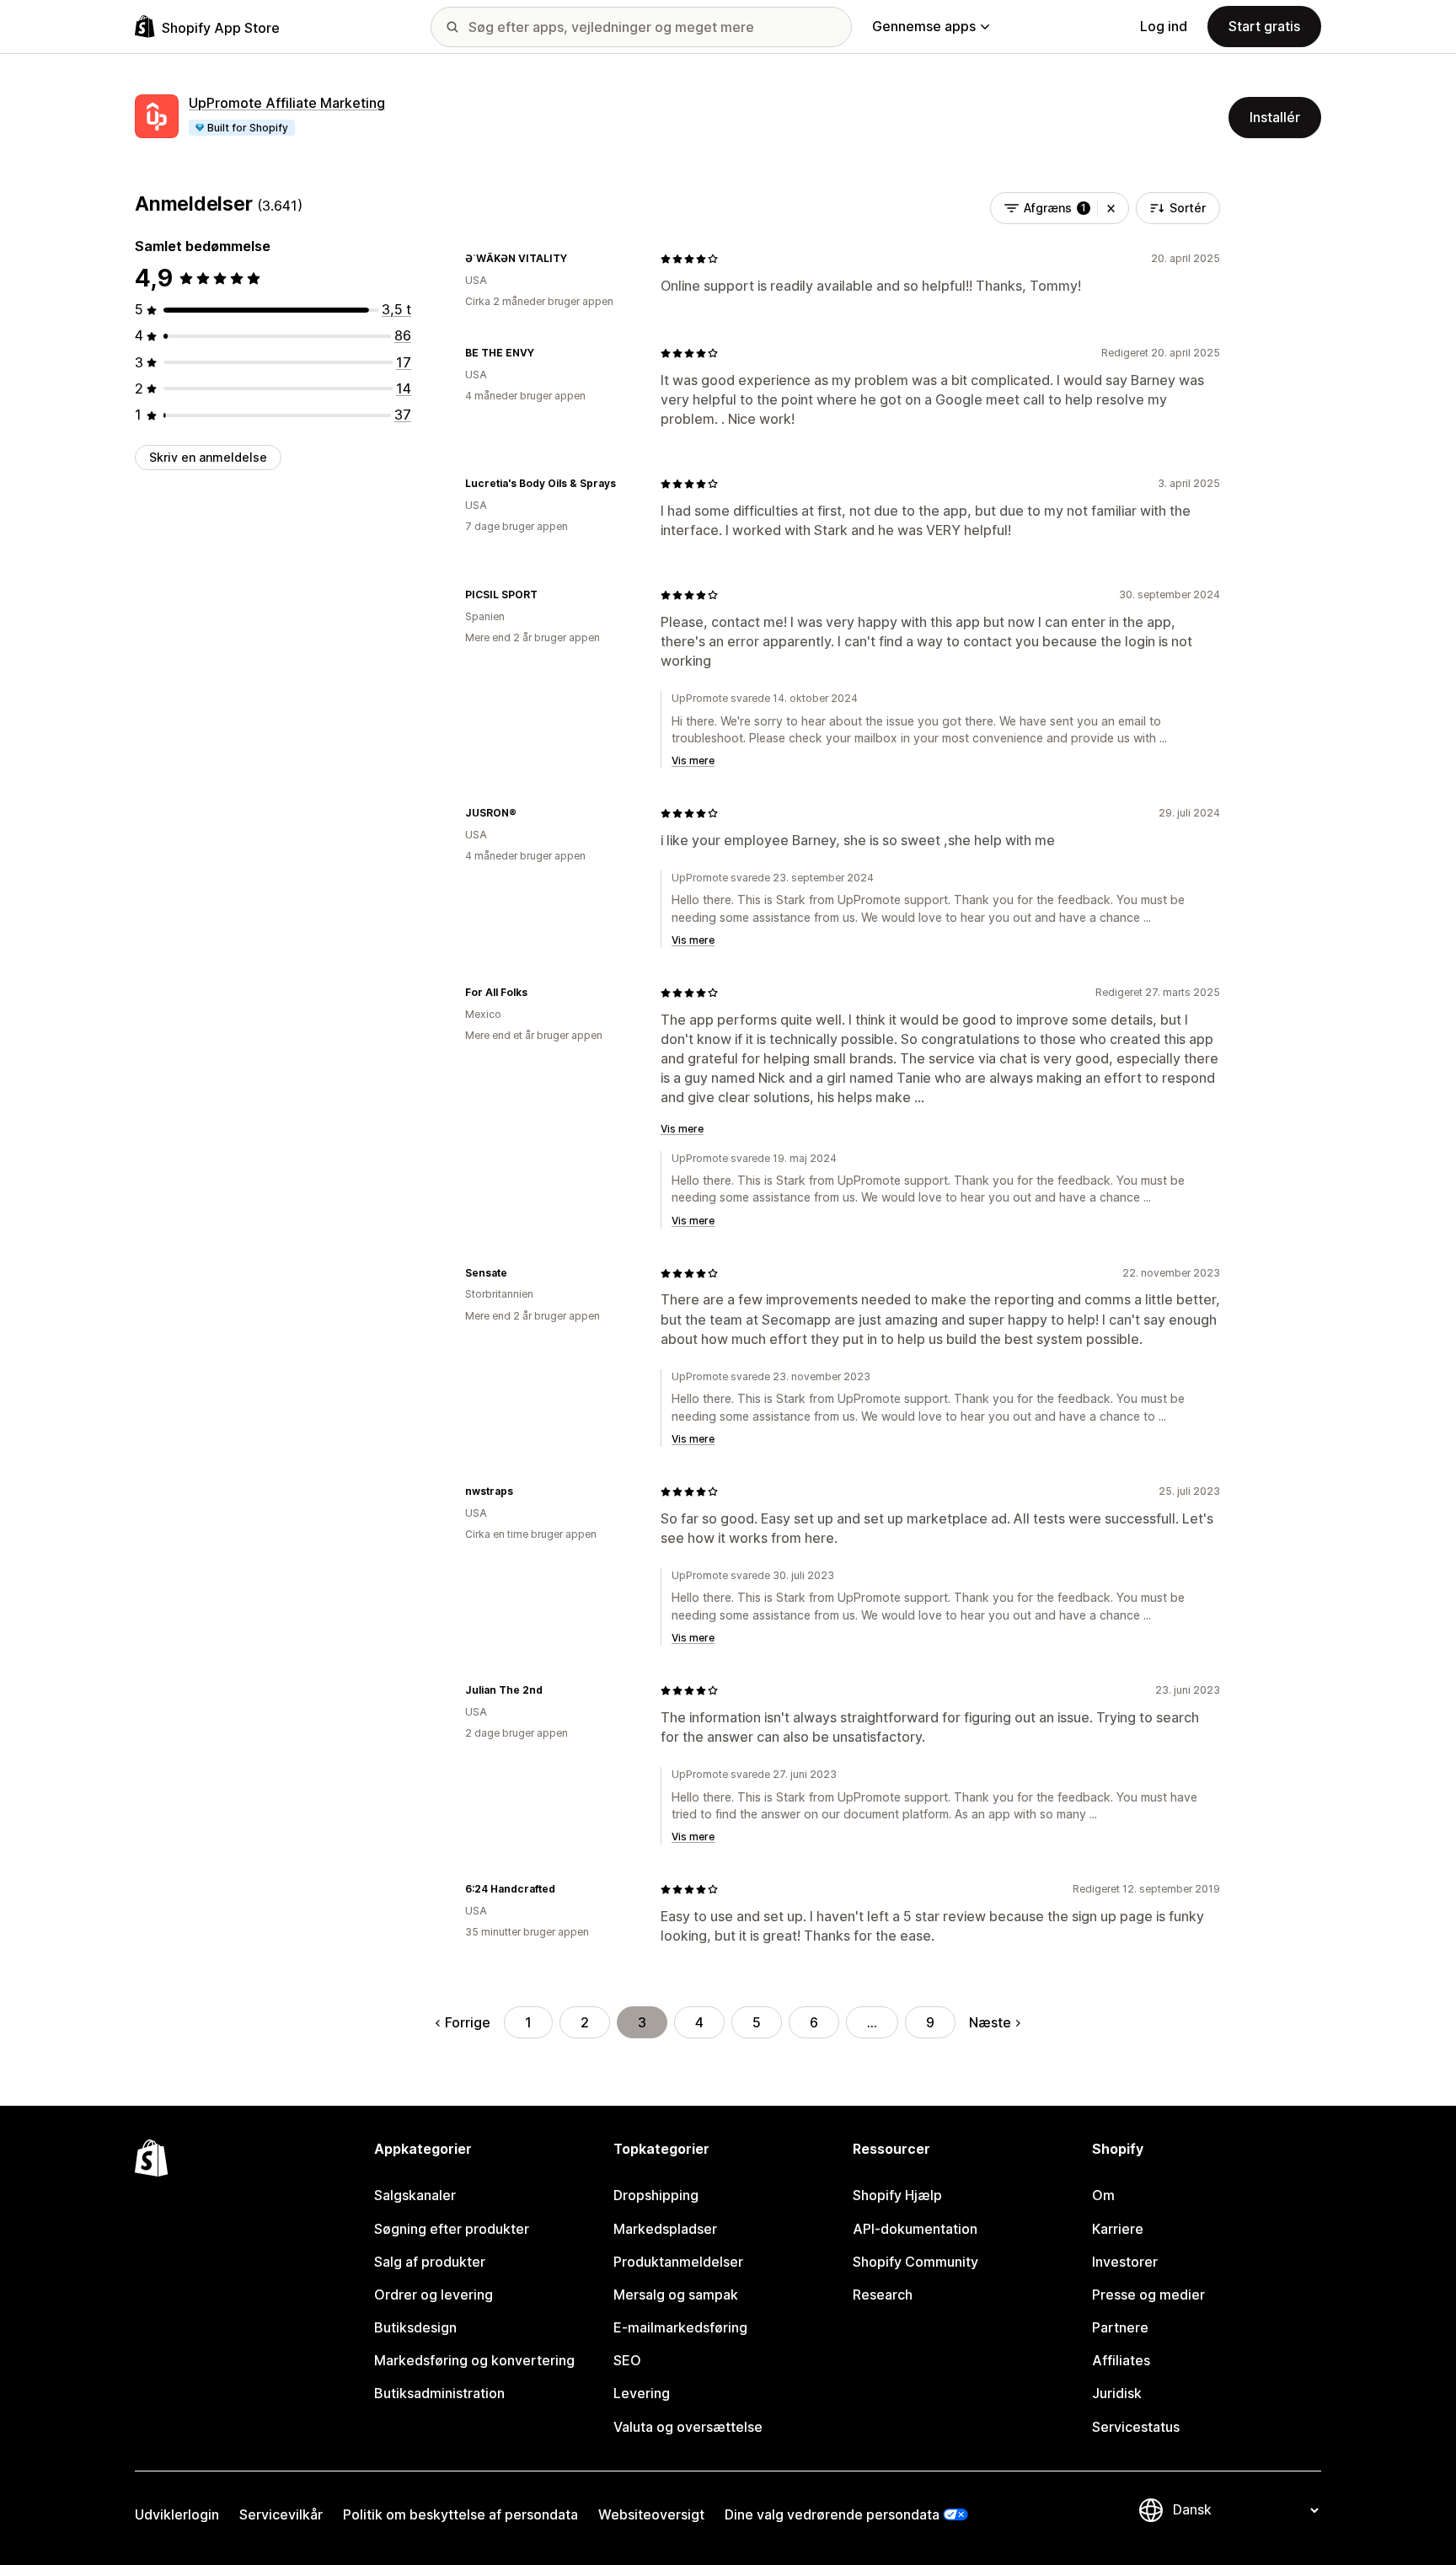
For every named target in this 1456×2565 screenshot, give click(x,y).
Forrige (468, 2022)
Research (883, 2295)
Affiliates (1121, 2360)
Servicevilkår (281, 2514)
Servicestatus (1136, 2427)
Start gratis (1264, 26)
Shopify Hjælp (897, 2195)
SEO (627, 2360)
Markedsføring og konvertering (474, 2360)
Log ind (1164, 26)
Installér (1275, 117)
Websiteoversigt (651, 2514)
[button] (1111, 208)
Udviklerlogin (177, 2514)
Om (1103, 2195)
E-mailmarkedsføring (680, 2327)
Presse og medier (1148, 2295)
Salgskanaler (415, 2195)
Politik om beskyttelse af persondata (460, 2514)
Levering (642, 2393)
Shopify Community (915, 2262)
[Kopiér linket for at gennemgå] (577, 259)
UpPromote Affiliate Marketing (287, 103)
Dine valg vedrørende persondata (832, 2514)
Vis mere (693, 760)
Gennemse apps (924, 26)
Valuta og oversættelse (688, 2427)
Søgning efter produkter (452, 2229)
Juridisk (1117, 2393)
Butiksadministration (439, 2393)
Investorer (1125, 2262)
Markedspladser (665, 2229)
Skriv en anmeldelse (208, 457)
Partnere (1120, 2327)
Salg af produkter (430, 2262)
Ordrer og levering (434, 2295)
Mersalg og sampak (676, 2295)
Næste (990, 2022)
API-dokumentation (915, 2229)
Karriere (1118, 2229)
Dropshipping (656, 2195)
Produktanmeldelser (678, 2262)
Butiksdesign (415, 2327)
